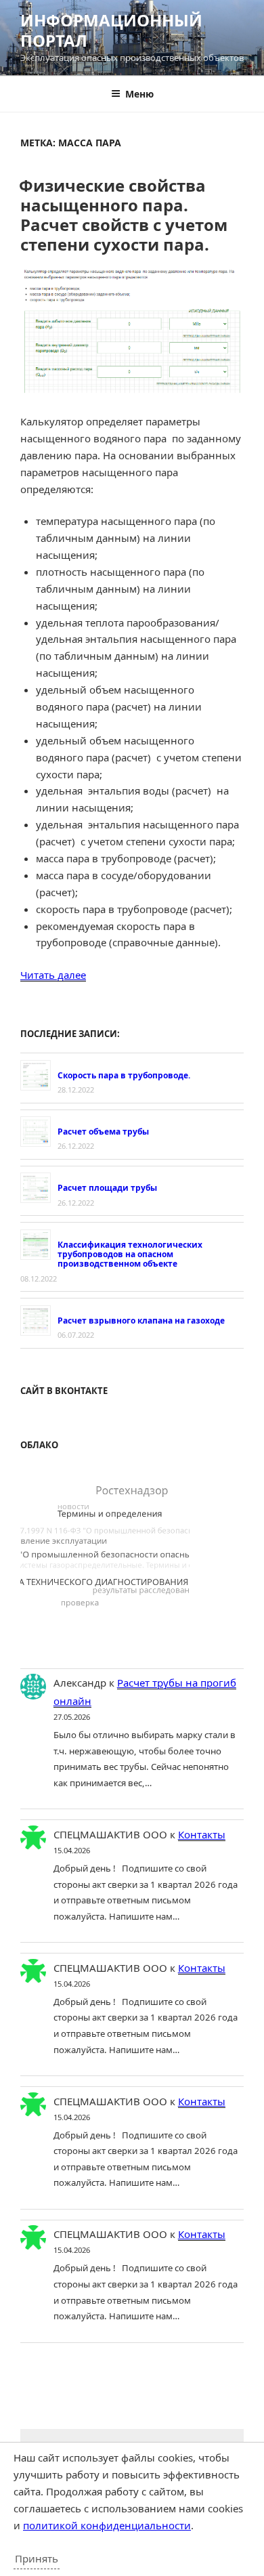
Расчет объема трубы (103, 1132)
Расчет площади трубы (107, 1188)
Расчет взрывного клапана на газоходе (141, 1321)
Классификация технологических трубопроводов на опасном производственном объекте (130, 1254)
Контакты (202, 1834)
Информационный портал (111, 30)
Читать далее (53, 975)
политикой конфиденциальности (107, 2525)
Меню (139, 94)
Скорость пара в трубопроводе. (124, 1075)
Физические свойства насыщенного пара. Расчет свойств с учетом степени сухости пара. (123, 214)
